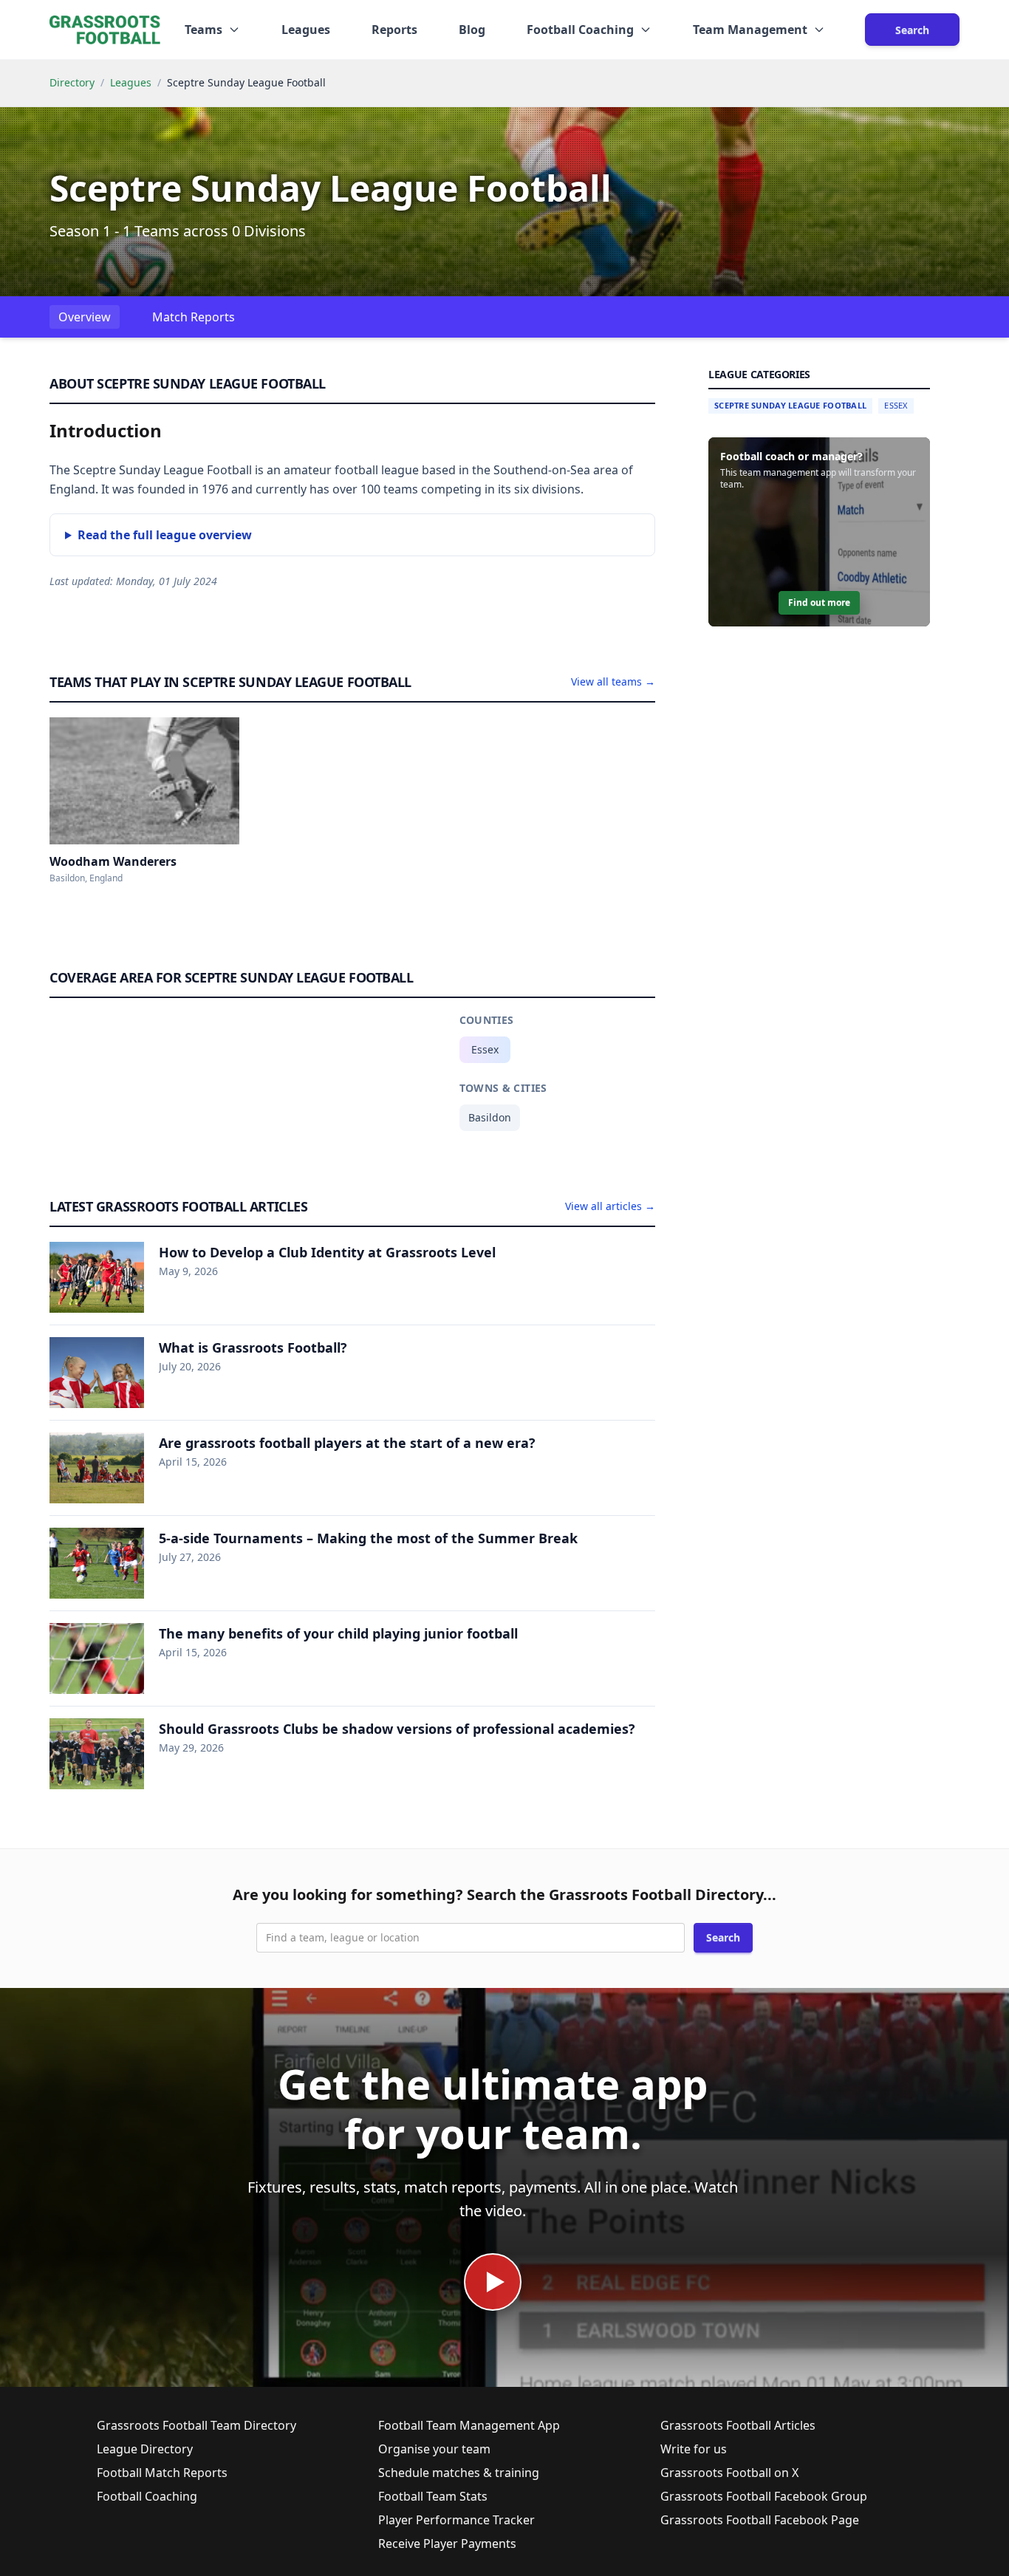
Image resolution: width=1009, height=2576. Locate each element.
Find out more (819, 602)
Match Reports (194, 317)
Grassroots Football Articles (738, 2425)
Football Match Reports (162, 2473)
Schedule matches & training (459, 2473)
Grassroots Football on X (729, 2473)
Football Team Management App (469, 2425)
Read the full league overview (165, 535)
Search (912, 30)
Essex (485, 1049)
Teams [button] (203, 30)
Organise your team (434, 2449)
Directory (72, 82)
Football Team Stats (433, 2496)
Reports (394, 30)
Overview (85, 317)
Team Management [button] (750, 30)
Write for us (694, 2449)
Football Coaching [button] (580, 30)
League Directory (145, 2449)
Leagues (306, 30)
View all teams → (613, 681)
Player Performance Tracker (456, 2520)
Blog (472, 30)
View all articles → (610, 1206)
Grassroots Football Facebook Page (760, 2520)
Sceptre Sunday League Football (790, 405)
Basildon (490, 1117)
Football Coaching (147, 2496)
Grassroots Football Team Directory (196, 2425)
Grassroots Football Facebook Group (764, 2496)
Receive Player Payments (447, 2543)
